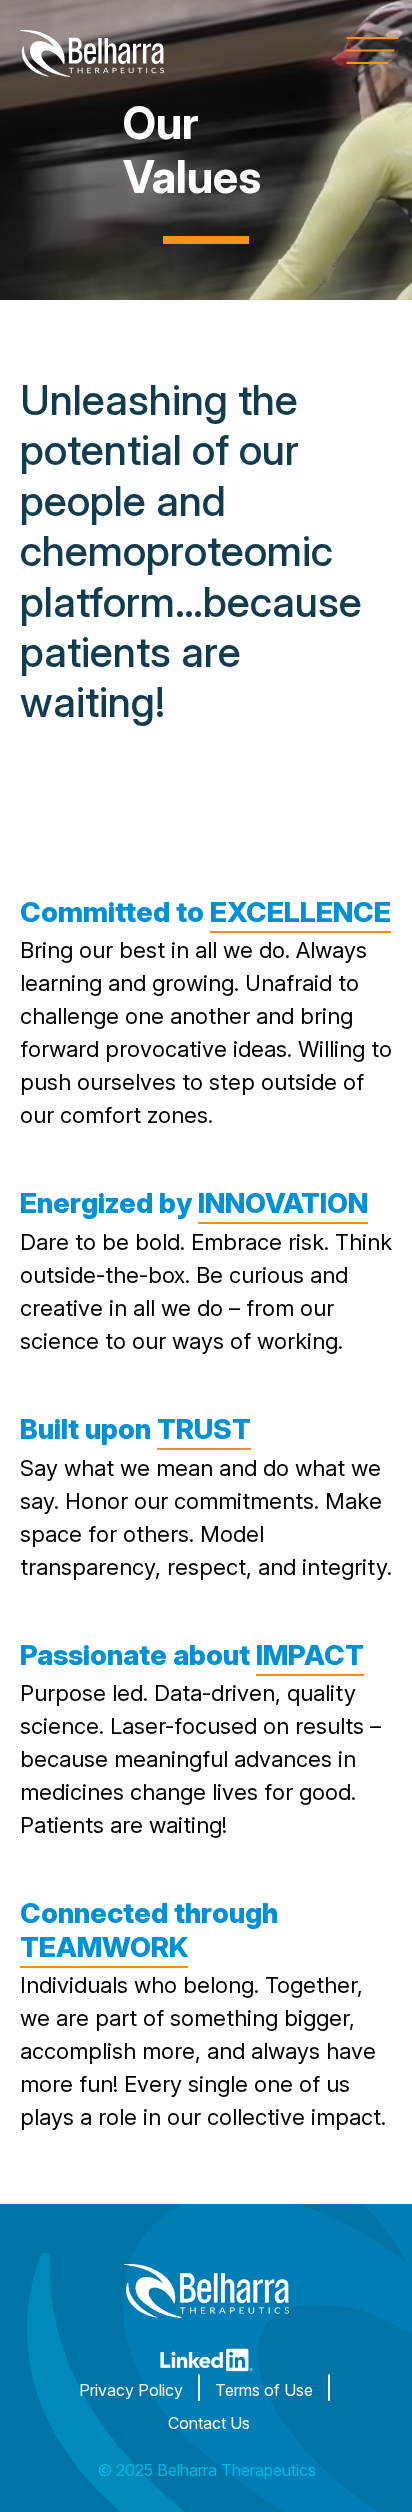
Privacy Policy (131, 2390)
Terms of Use (264, 2390)
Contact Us (209, 2423)
